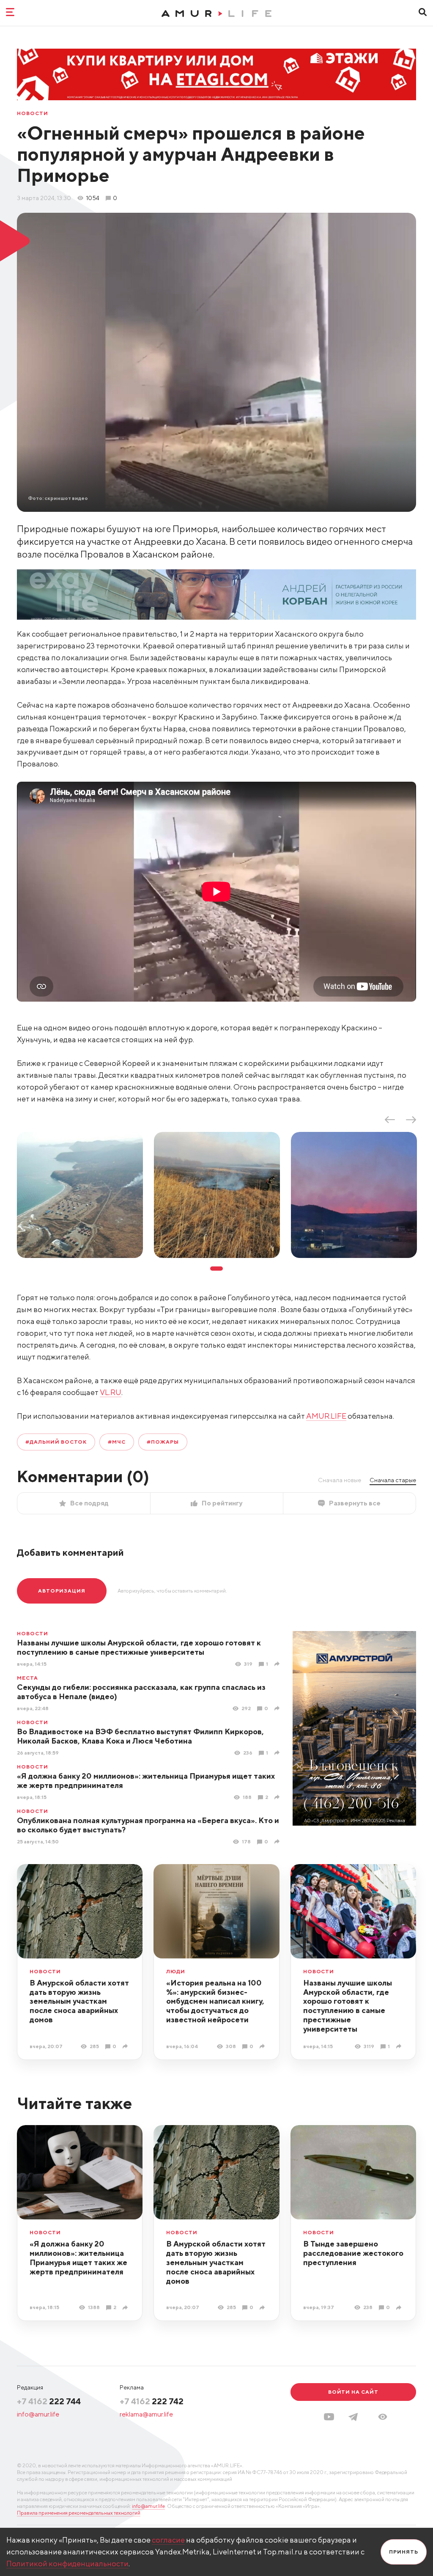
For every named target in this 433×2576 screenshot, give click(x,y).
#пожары (163, 1442)
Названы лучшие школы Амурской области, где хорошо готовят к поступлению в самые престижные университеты (139, 1647)
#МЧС (117, 1442)
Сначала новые (340, 1480)
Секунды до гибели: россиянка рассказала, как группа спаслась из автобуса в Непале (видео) (141, 1692)
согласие (168, 2540)
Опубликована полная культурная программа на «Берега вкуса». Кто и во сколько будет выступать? (148, 1825)
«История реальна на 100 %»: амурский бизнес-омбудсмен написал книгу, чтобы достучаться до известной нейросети (215, 2001)
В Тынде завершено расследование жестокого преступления (353, 2253)
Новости (33, 113)
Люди (176, 1972)
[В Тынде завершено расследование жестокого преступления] (400, 2308)
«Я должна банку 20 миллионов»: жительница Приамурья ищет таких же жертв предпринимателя (146, 1781)
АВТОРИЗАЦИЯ (62, 1591)
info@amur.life (38, 2414)
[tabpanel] (80, 1195)
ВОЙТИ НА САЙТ (353, 2392)
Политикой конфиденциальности (67, 2564)
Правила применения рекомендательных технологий (79, 2513)
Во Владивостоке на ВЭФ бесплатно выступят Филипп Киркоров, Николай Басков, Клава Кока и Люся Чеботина (140, 1736)
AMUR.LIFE (326, 1416)
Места (27, 1678)
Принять (404, 2552)
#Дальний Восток (56, 1442)
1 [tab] (216, 1269)
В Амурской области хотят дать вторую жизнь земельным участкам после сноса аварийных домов (79, 2001)
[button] (383, 2417)
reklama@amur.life (146, 2414)
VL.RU (111, 1392)
